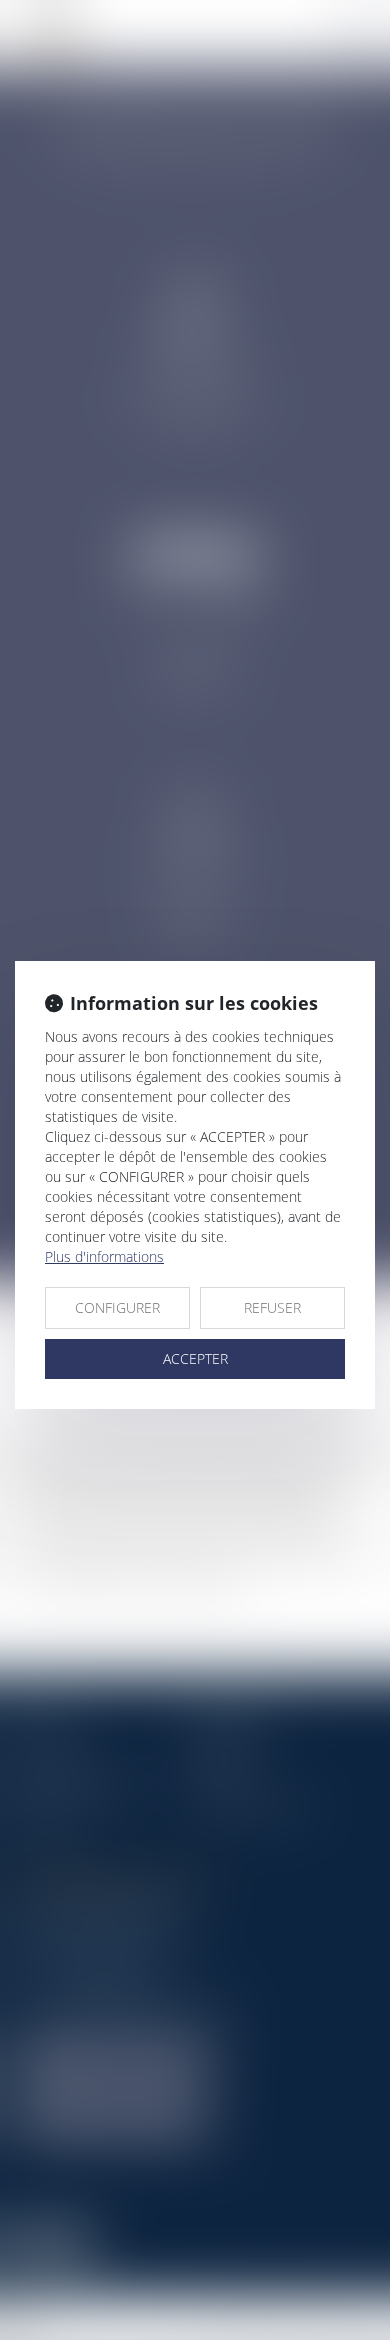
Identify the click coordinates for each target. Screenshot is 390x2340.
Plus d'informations (104, 1256)
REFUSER (272, 1307)
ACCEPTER (195, 1358)
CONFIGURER (117, 1307)
